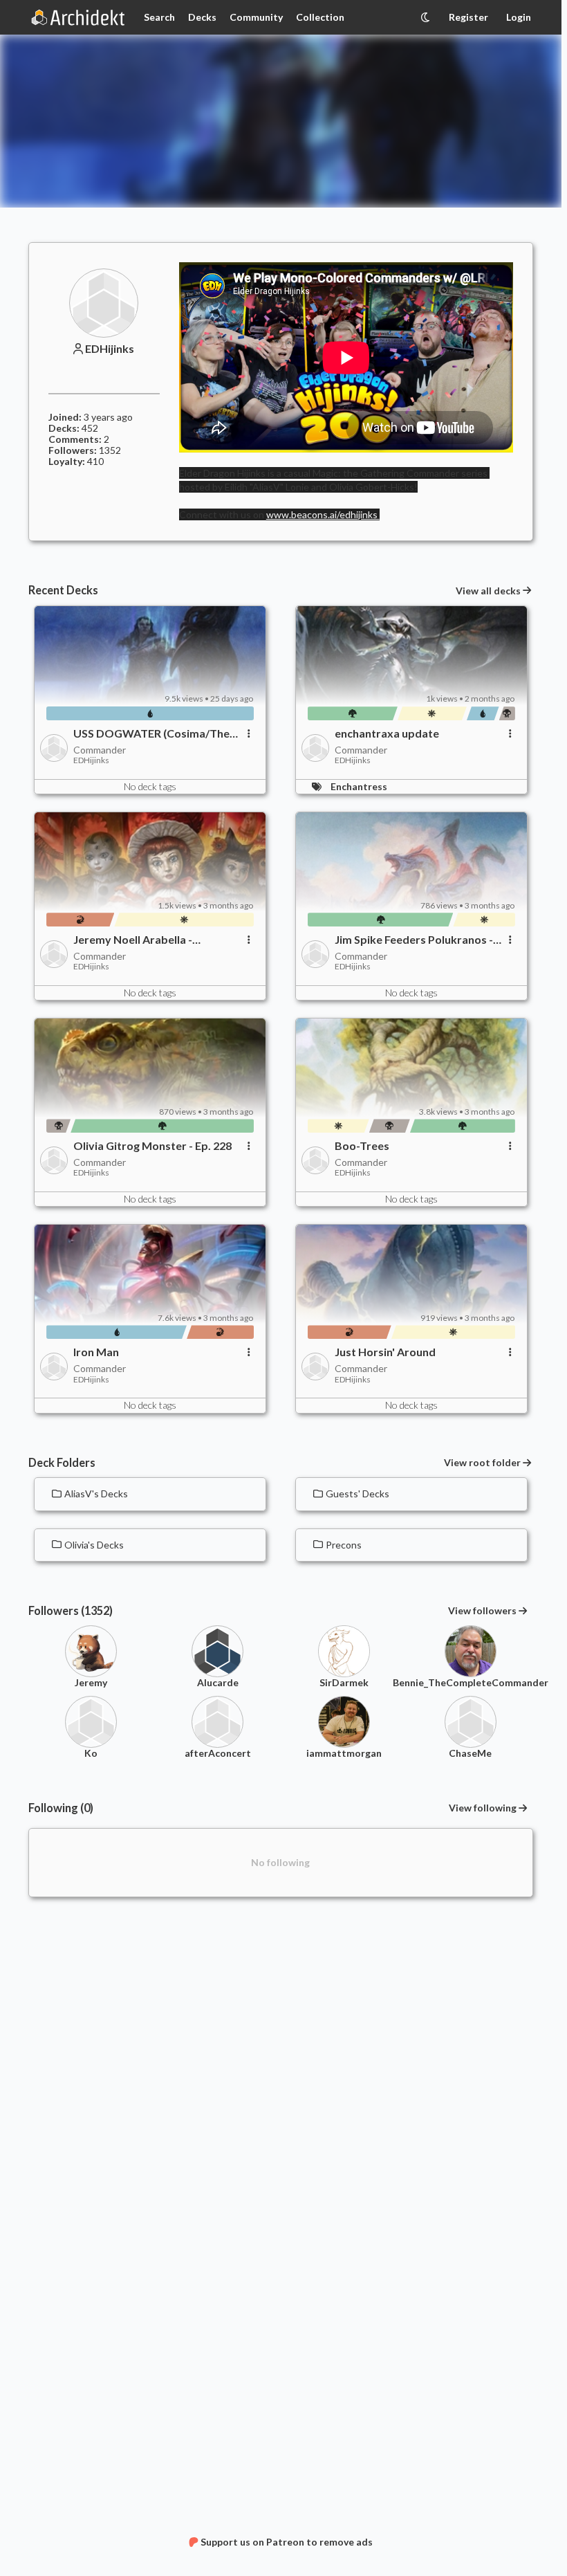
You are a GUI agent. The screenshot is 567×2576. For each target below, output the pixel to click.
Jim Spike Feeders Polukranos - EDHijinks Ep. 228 (414, 940)
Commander (100, 750)
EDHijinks (110, 349)
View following (483, 1808)
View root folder (482, 1463)
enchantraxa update (387, 733)
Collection (320, 17)
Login (519, 17)
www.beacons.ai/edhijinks (323, 514)
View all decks (488, 591)
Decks (202, 17)
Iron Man (96, 1352)
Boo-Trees (362, 1146)
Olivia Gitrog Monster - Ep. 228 (152, 1146)
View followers (482, 1610)
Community (256, 17)
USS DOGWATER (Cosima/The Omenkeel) (151, 733)
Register (468, 17)
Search (159, 17)
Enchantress (359, 786)
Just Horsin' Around (385, 1352)
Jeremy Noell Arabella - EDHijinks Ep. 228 (133, 940)
